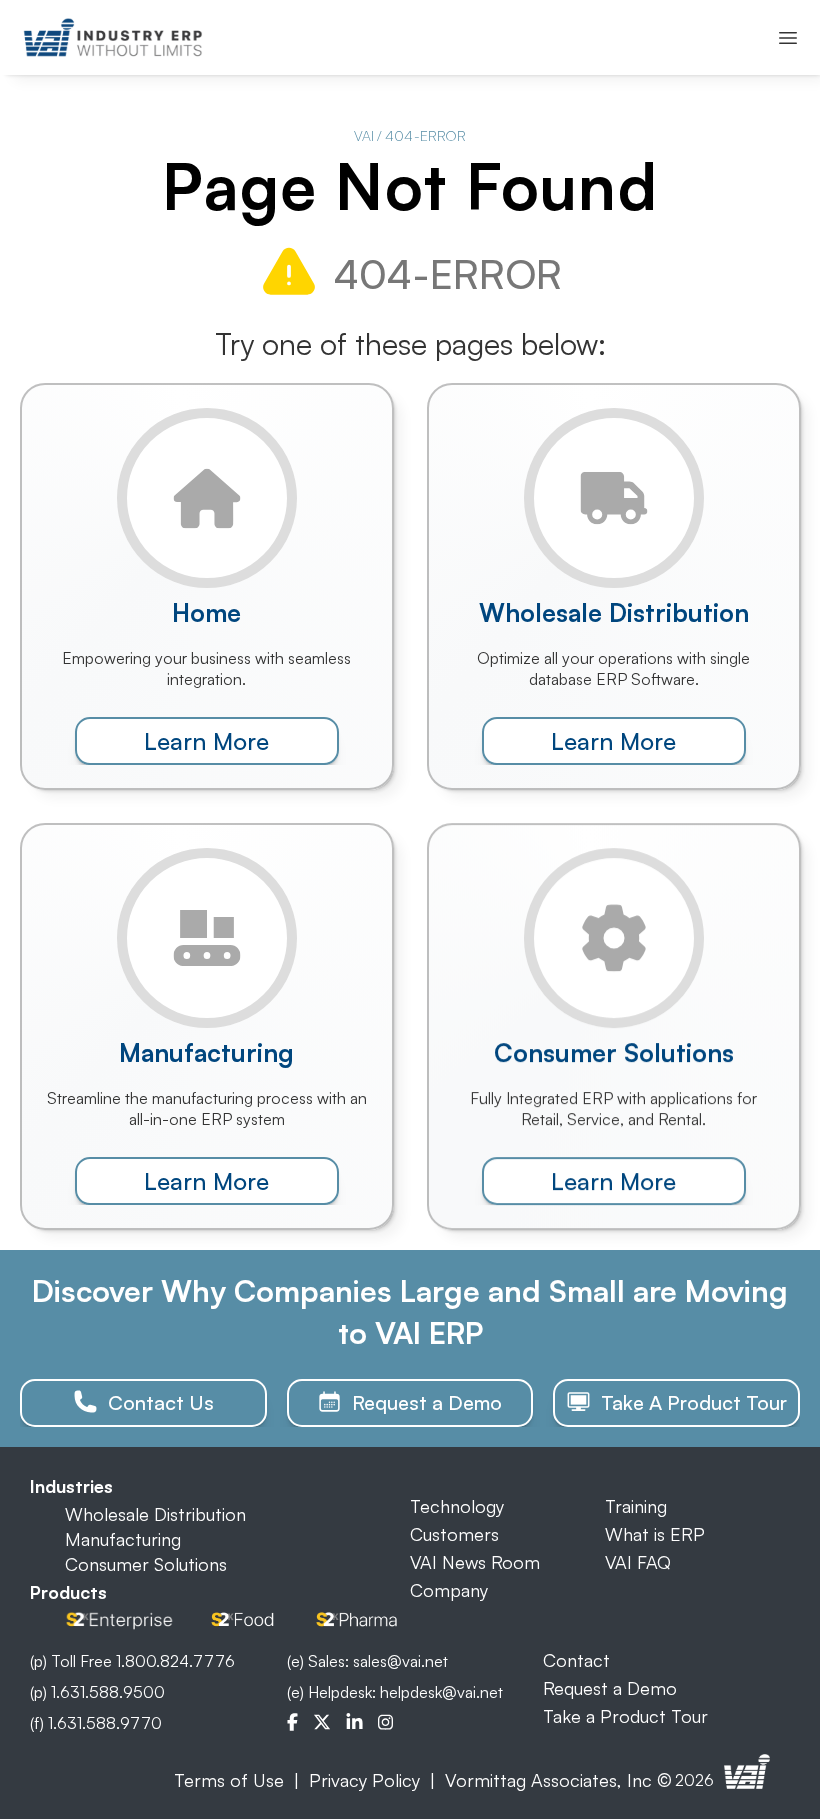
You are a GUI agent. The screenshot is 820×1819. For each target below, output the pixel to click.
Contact (576, 1660)
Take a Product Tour (625, 1716)
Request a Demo (610, 1688)
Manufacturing (123, 1539)
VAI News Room (475, 1562)
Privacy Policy (364, 1780)
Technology (457, 1506)
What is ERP (655, 1534)
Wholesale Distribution (155, 1514)
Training (636, 1506)
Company (449, 1590)
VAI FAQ (638, 1562)
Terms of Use (229, 1780)
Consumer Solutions (146, 1564)
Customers (454, 1534)
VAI (364, 135)
